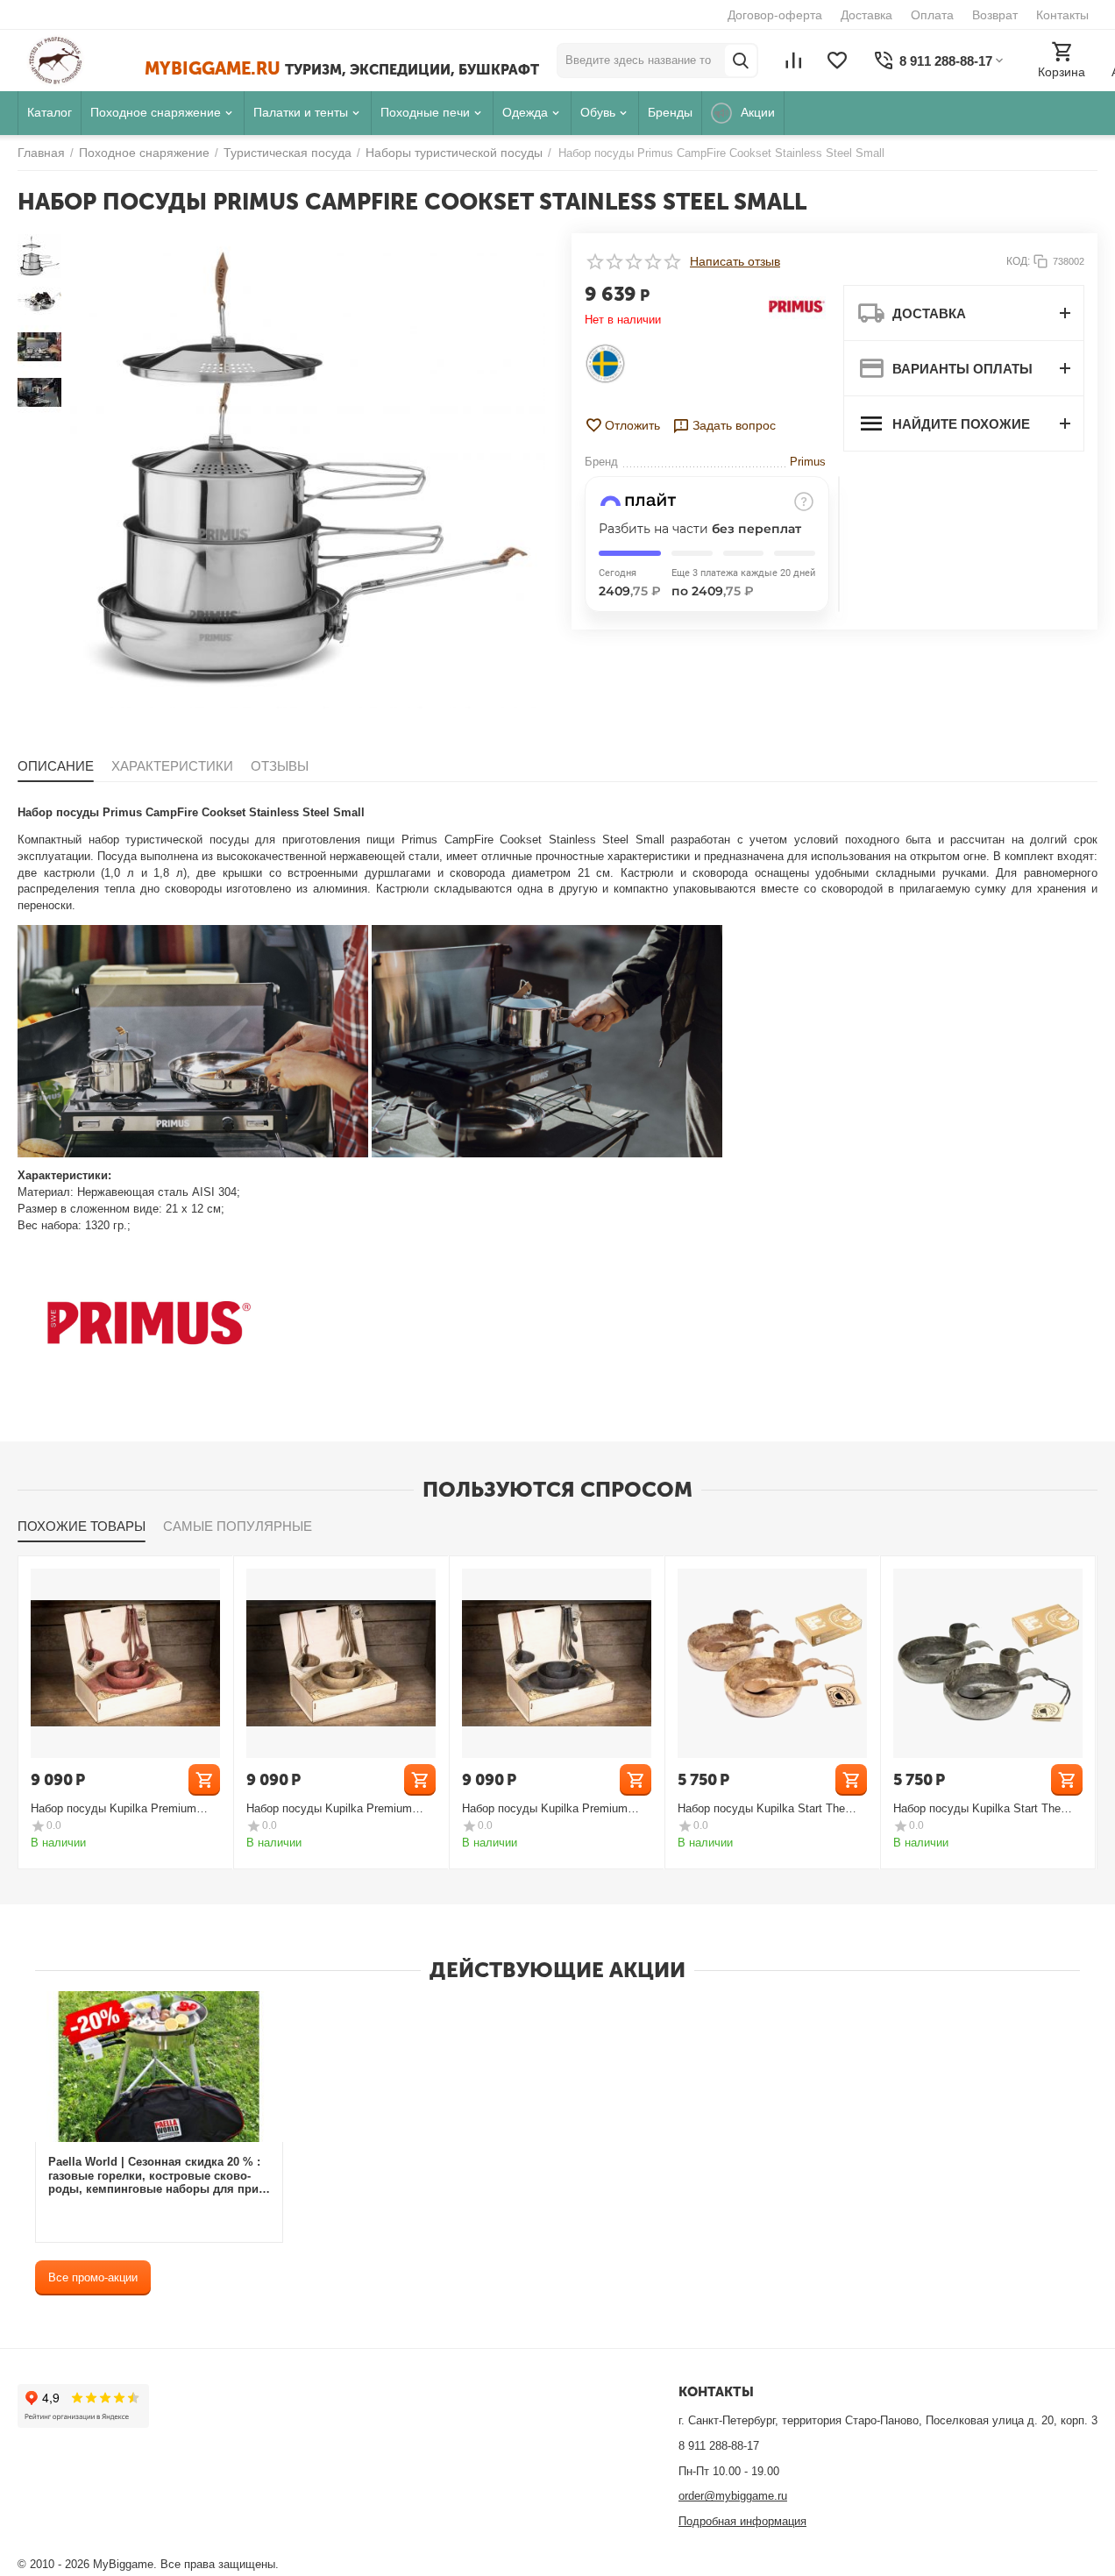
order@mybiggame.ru (733, 2496)
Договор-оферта (775, 15)
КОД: (1018, 261)
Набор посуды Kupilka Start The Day (761, 1808)
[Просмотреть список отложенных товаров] (837, 60)
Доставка (866, 15)
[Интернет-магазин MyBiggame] (81, 60)
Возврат (995, 15)
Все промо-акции (93, 2277)
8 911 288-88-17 (719, 2446)
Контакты (1062, 15)
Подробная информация (742, 2521)
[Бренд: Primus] (797, 306)
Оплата (932, 15)
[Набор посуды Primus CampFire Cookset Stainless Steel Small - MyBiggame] (308, 471)
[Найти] (741, 60)
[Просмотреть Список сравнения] (793, 60)
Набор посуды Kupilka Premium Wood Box (114, 1808)
